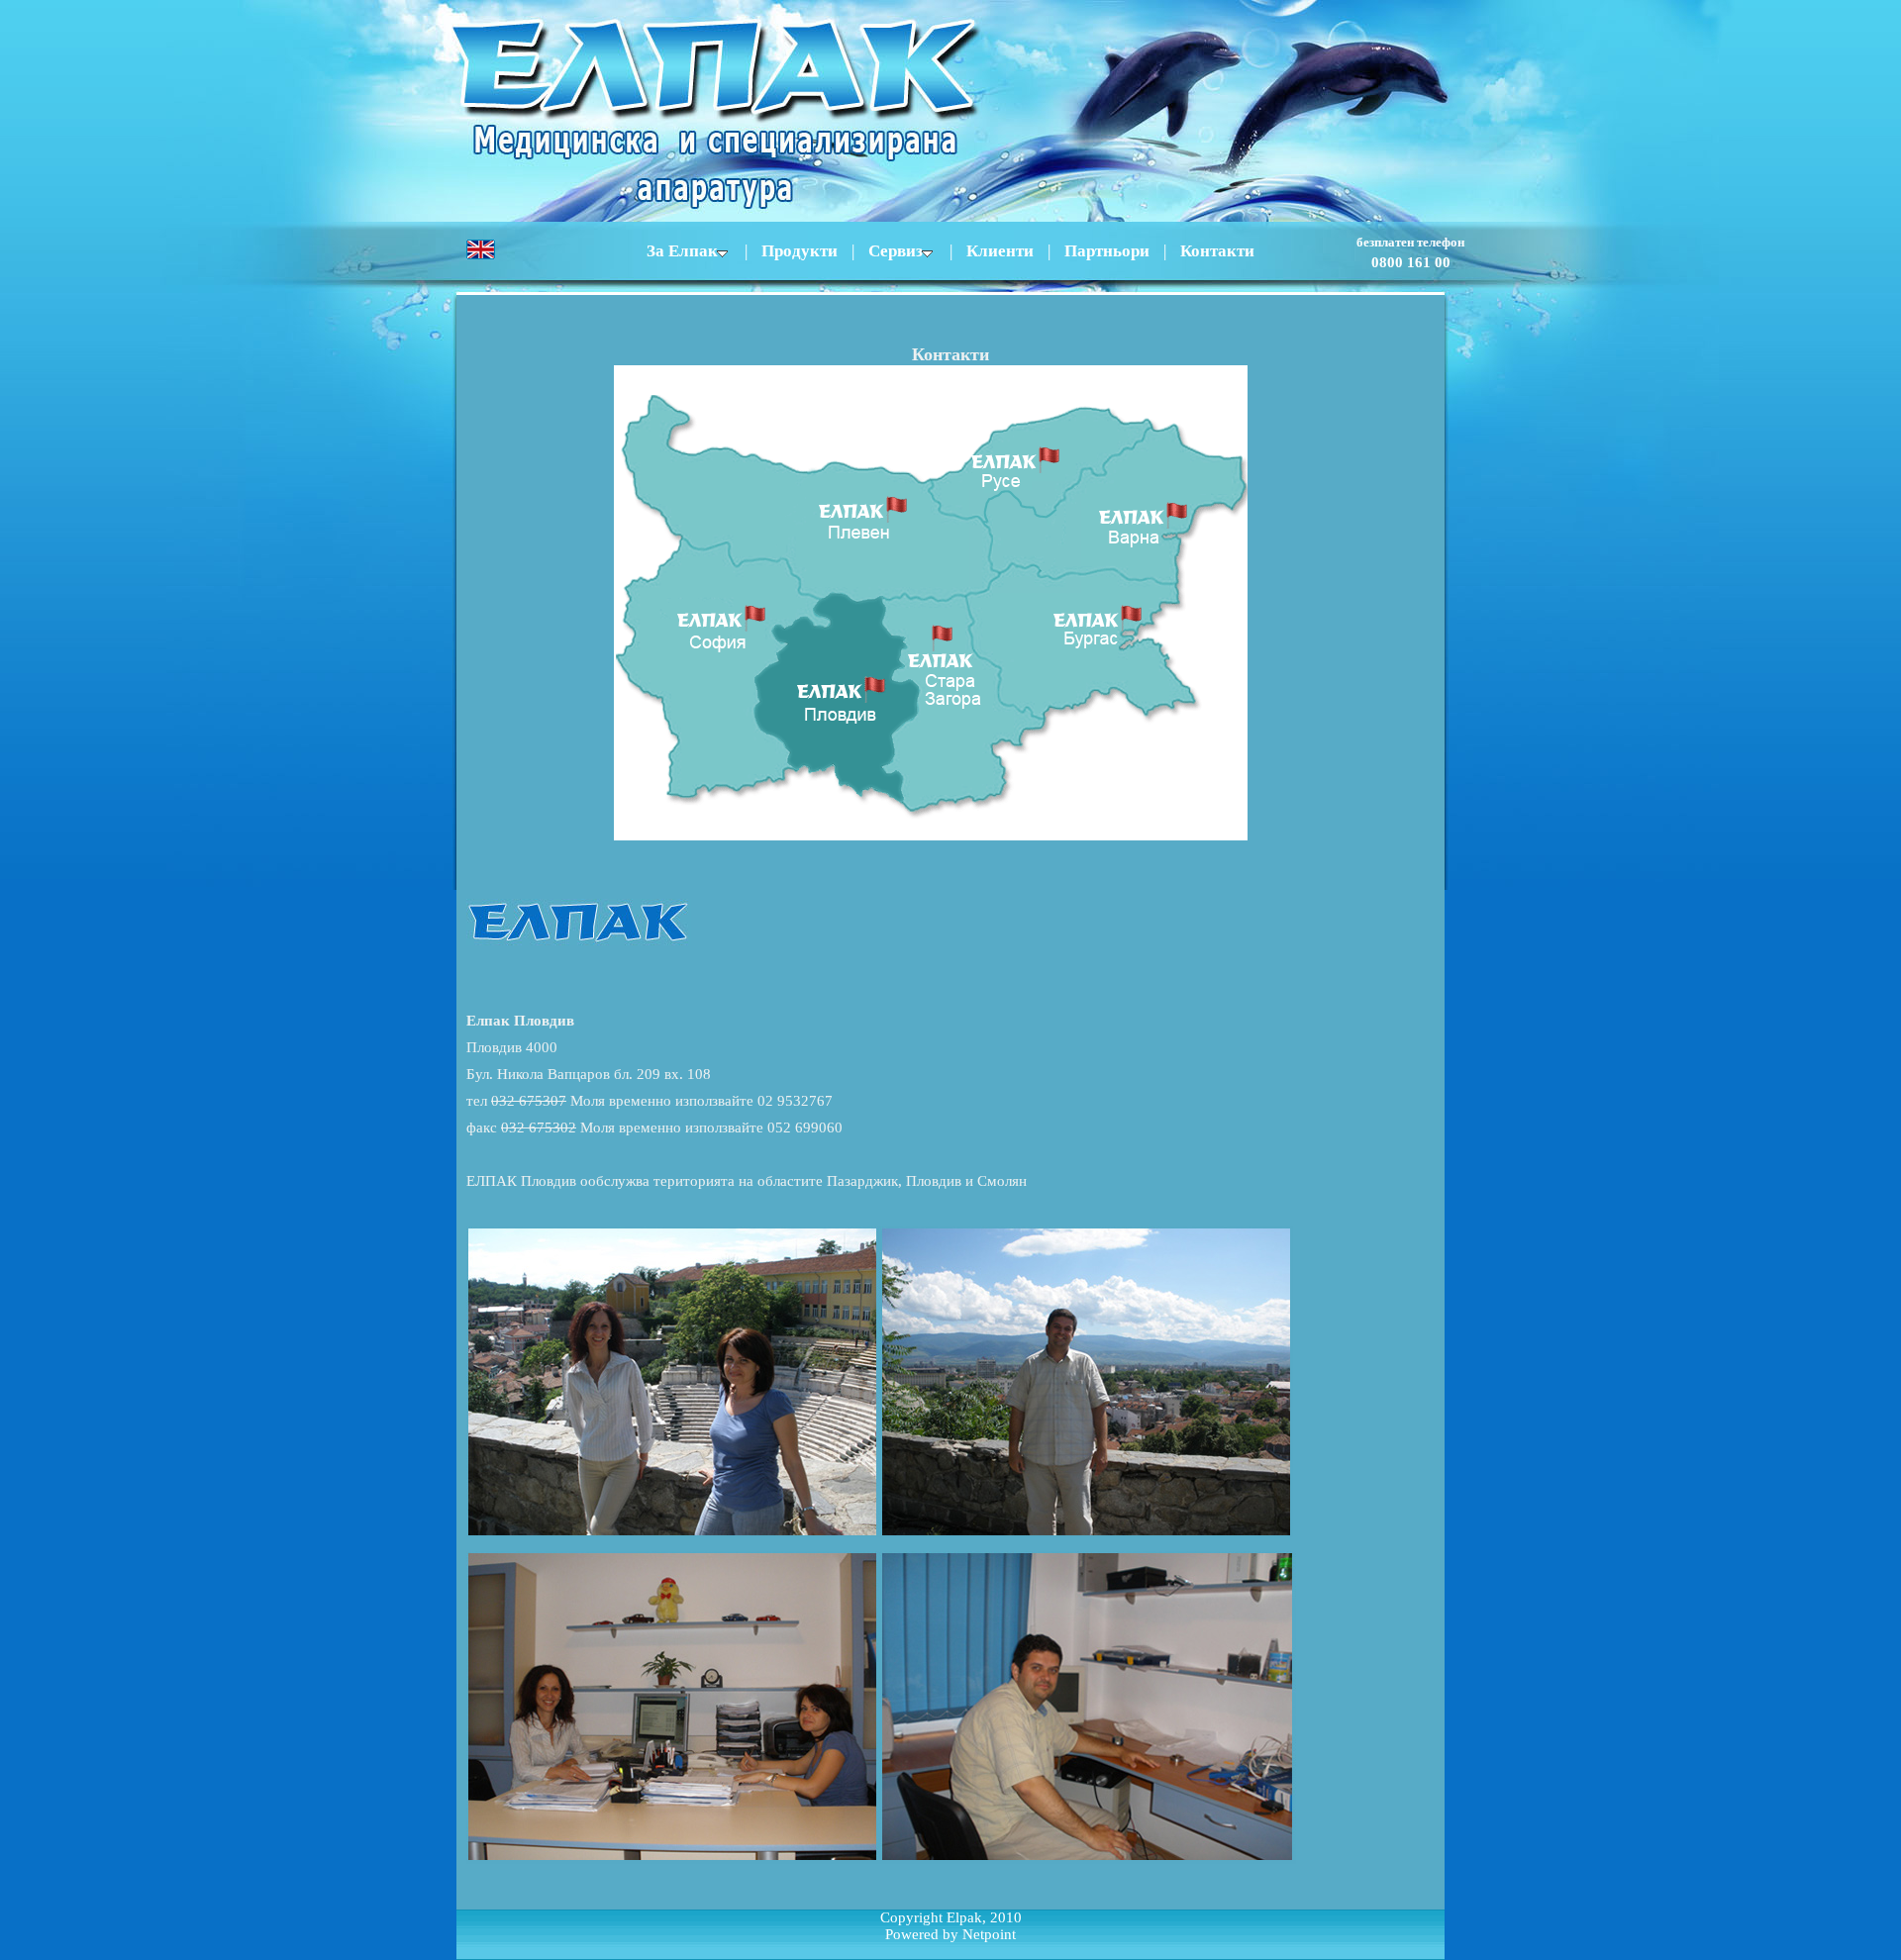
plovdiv (837, 698)
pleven (810, 500)
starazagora (961, 704)
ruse (1040, 464)
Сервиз (896, 251)
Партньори (1107, 251)
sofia (724, 668)
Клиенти (1000, 251)
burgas (1081, 642)
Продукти (800, 251)
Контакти (1217, 251)
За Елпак (682, 251)
